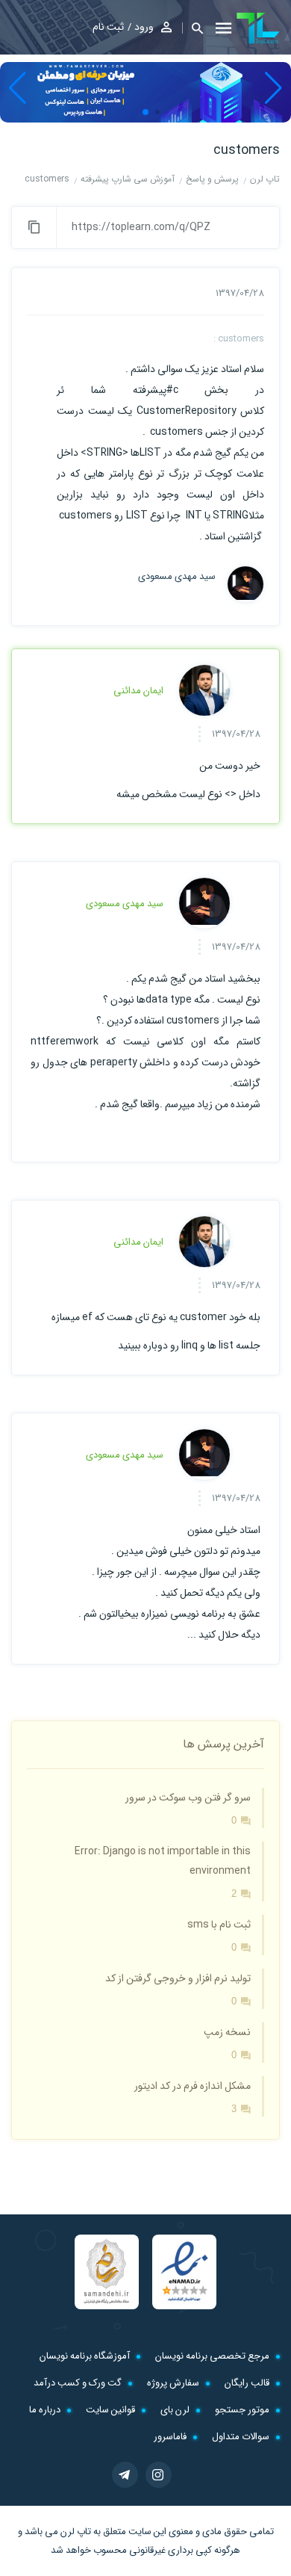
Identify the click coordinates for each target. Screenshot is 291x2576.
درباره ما (45, 2410)
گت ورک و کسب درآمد (78, 2383)
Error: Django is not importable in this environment (163, 1861)
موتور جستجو (242, 2410)
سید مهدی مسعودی (177, 577)
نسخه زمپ (227, 2032)
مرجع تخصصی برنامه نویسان (212, 2356)
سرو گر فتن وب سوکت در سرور (188, 1798)
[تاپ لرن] (258, 28)
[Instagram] (159, 2475)
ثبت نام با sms (219, 1925)
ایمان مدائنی (138, 691)
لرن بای (175, 2410)
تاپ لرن (76, 2532)
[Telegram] (125, 2475)
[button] (193, 28)
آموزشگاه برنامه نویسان (85, 2356)
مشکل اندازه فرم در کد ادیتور (193, 2086)
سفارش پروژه (173, 2383)
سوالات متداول (241, 2437)
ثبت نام (108, 27)
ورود (144, 27)
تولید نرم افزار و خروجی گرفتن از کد (178, 1978)
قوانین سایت (110, 2410)
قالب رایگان (247, 2383)
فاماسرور (170, 2437)
